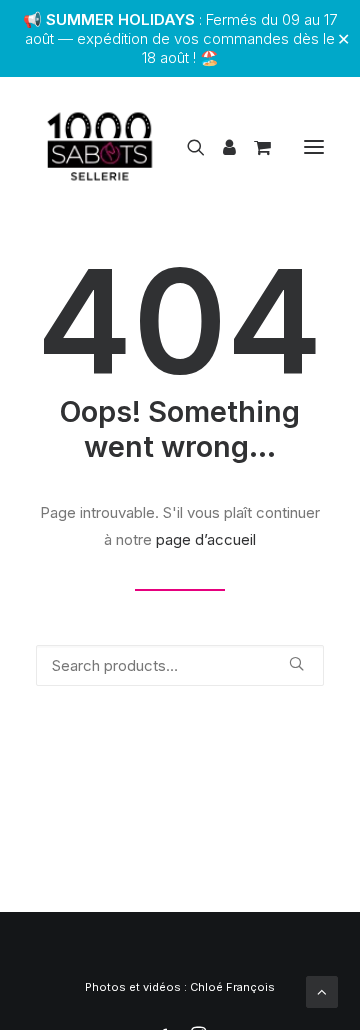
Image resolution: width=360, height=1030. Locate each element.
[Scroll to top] (322, 990)
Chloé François (232, 987)
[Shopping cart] (253, 147)
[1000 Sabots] (100, 146)
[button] (314, 146)
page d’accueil (206, 539)
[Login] (220, 147)
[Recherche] (187, 147)
